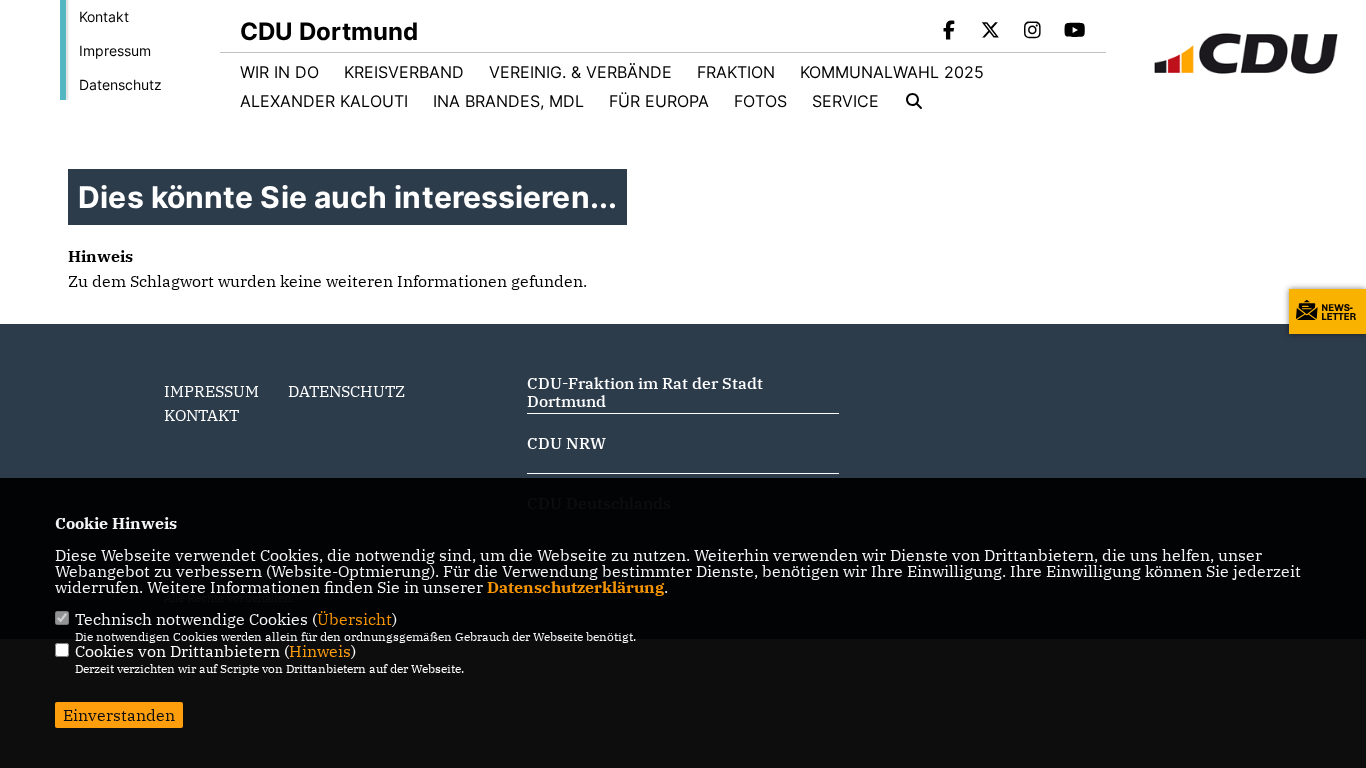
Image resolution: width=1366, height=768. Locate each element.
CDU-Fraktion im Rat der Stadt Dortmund (645, 392)
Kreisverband (404, 72)
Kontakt (104, 16)
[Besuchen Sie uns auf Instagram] (1033, 32)
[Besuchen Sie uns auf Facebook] (949, 32)
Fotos (760, 101)
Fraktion (736, 72)
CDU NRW (566, 443)
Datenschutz (120, 84)
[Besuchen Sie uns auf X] (991, 32)
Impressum (115, 50)
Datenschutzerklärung (575, 587)
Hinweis (320, 651)
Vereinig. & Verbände (580, 72)
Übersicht (354, 619)
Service (845, 101)
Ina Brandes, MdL (508, 101)
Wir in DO (279, 72)
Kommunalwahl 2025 (892, 72)
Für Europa (659, 101)
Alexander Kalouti (324, 101)
